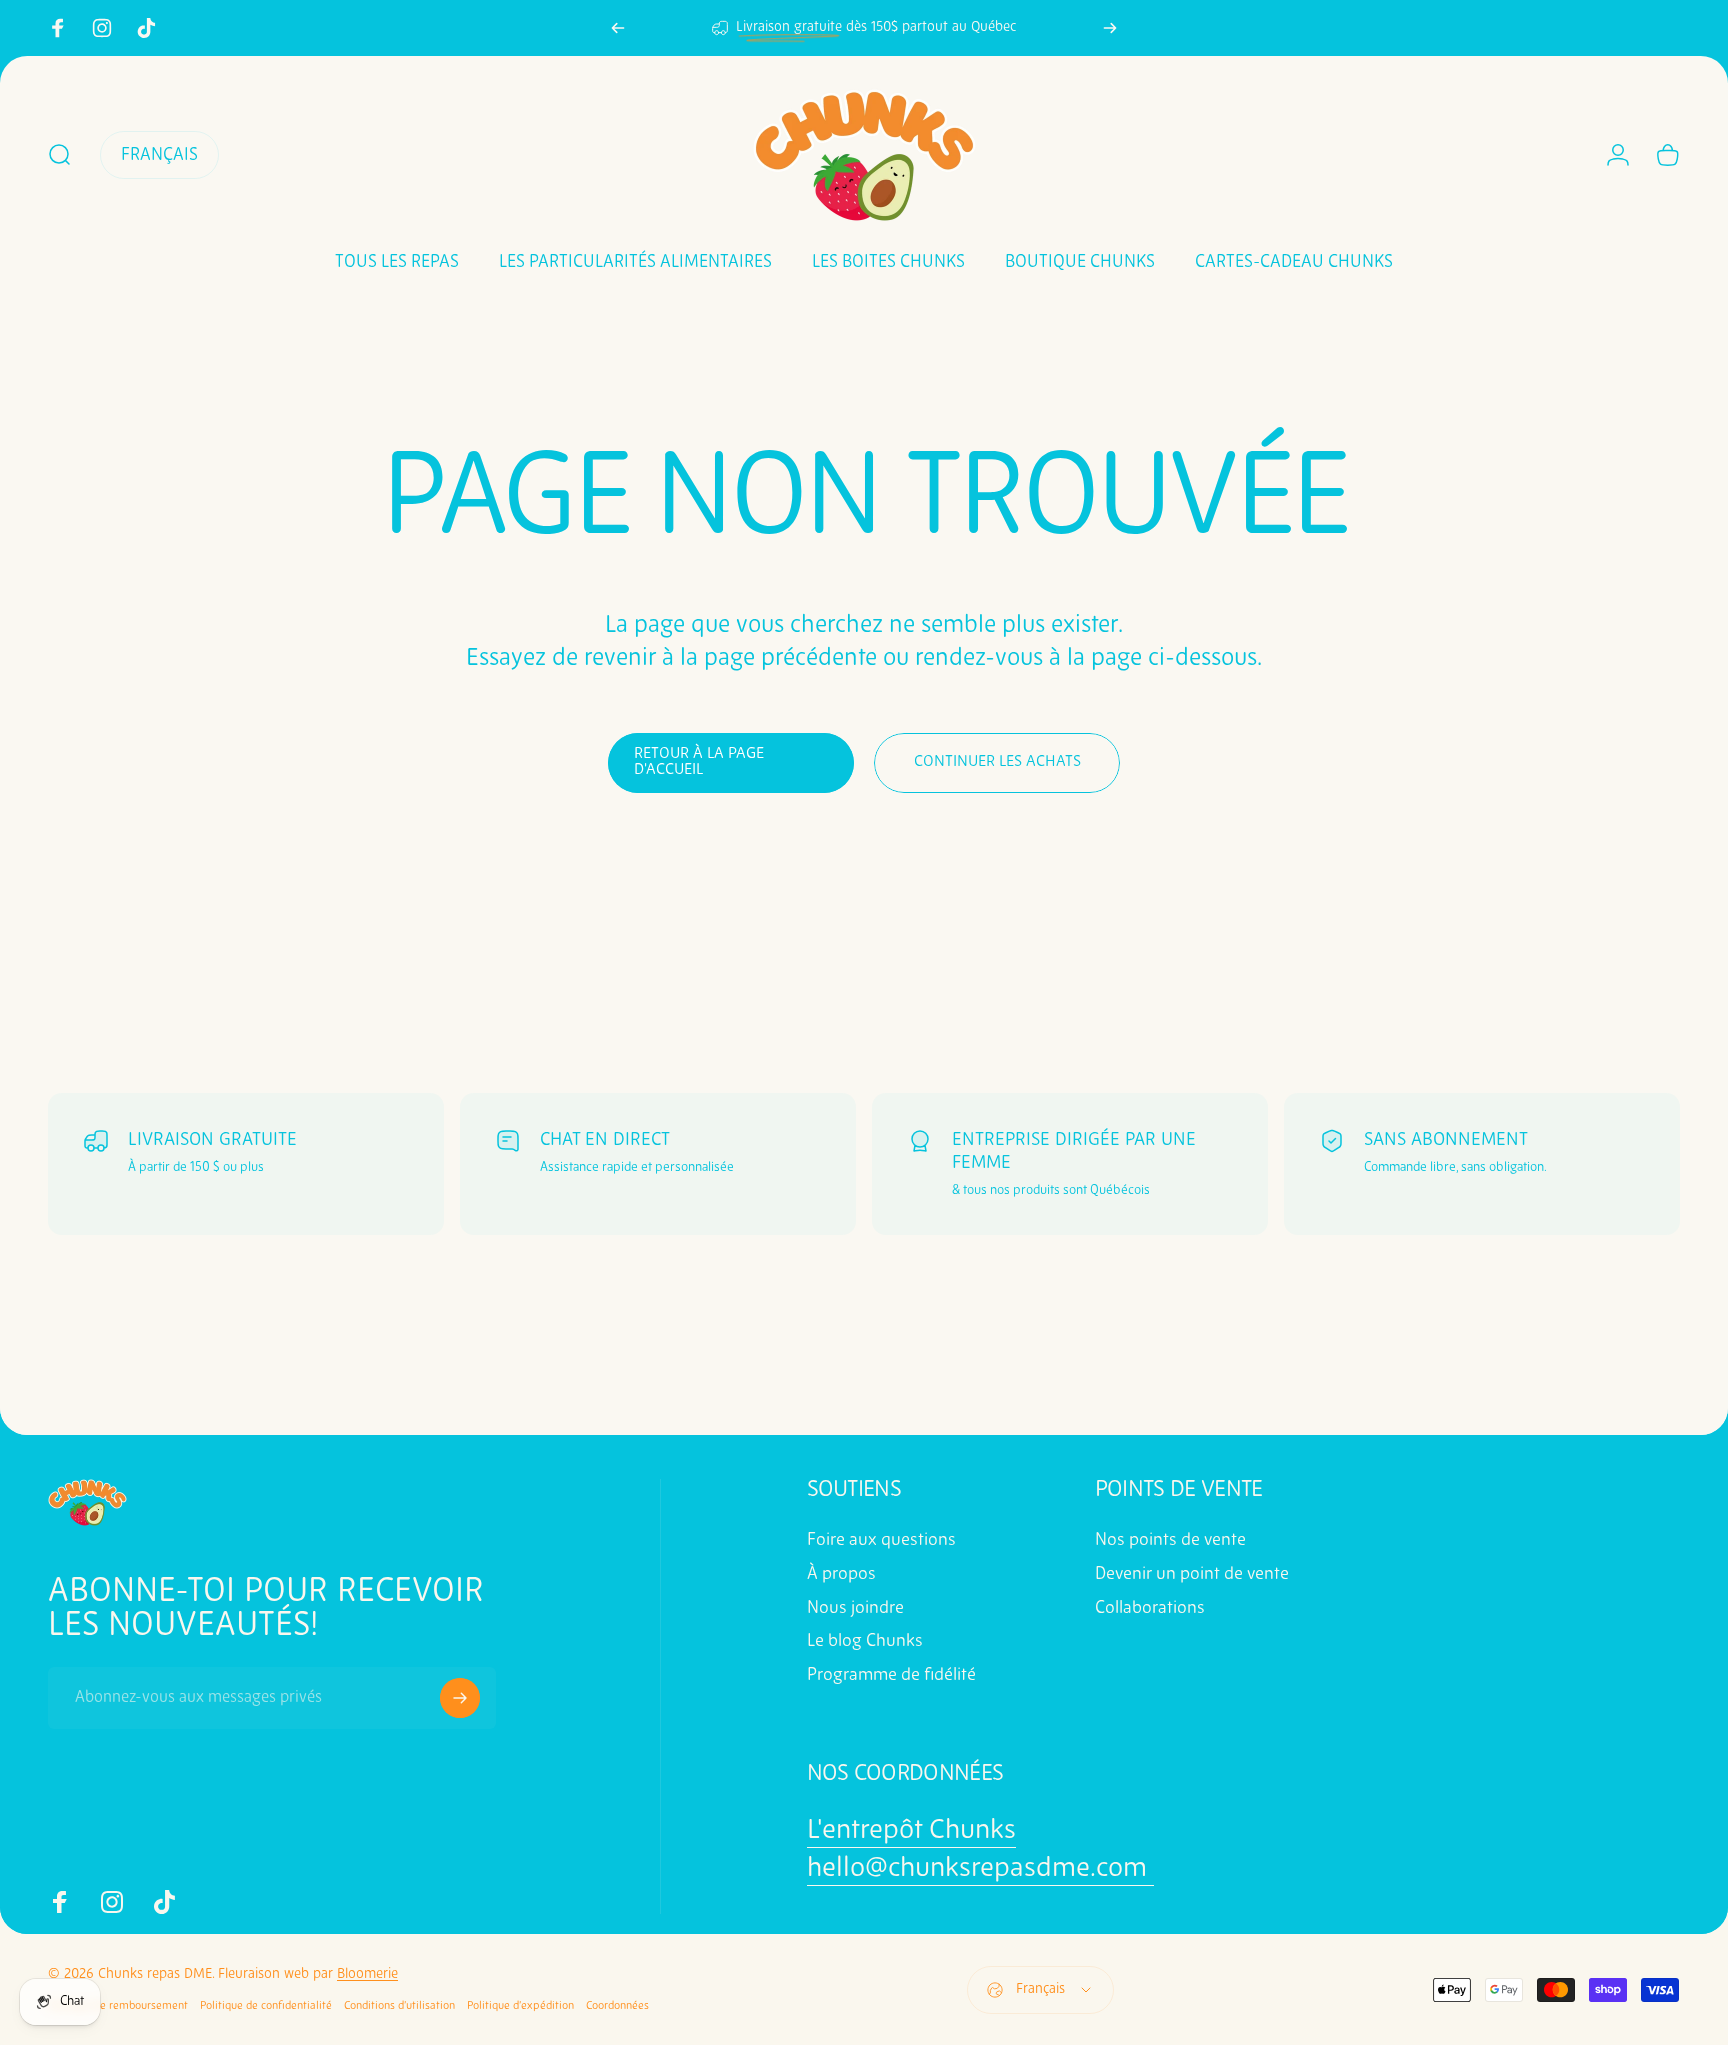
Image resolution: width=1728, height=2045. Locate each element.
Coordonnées (617, 2006)
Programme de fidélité (891, 1675)
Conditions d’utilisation (399, 2006)
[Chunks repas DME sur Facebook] (58, 28)
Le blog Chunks (865, 1641)
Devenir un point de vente (1192, 1574)
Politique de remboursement (118, 2006)
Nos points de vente (1170, 1540)
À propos (841, 1574)
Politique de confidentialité (266, 2006)
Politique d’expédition (520, 2006)
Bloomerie (367, 1974)
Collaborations (1150, 1608)
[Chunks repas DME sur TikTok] (146, 28)
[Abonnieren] (460, 1698)
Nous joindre (855, 1608)
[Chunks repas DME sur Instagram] (102, 28)
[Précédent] (618, 28)
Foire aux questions (881, 1540)
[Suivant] (1110, 28)
